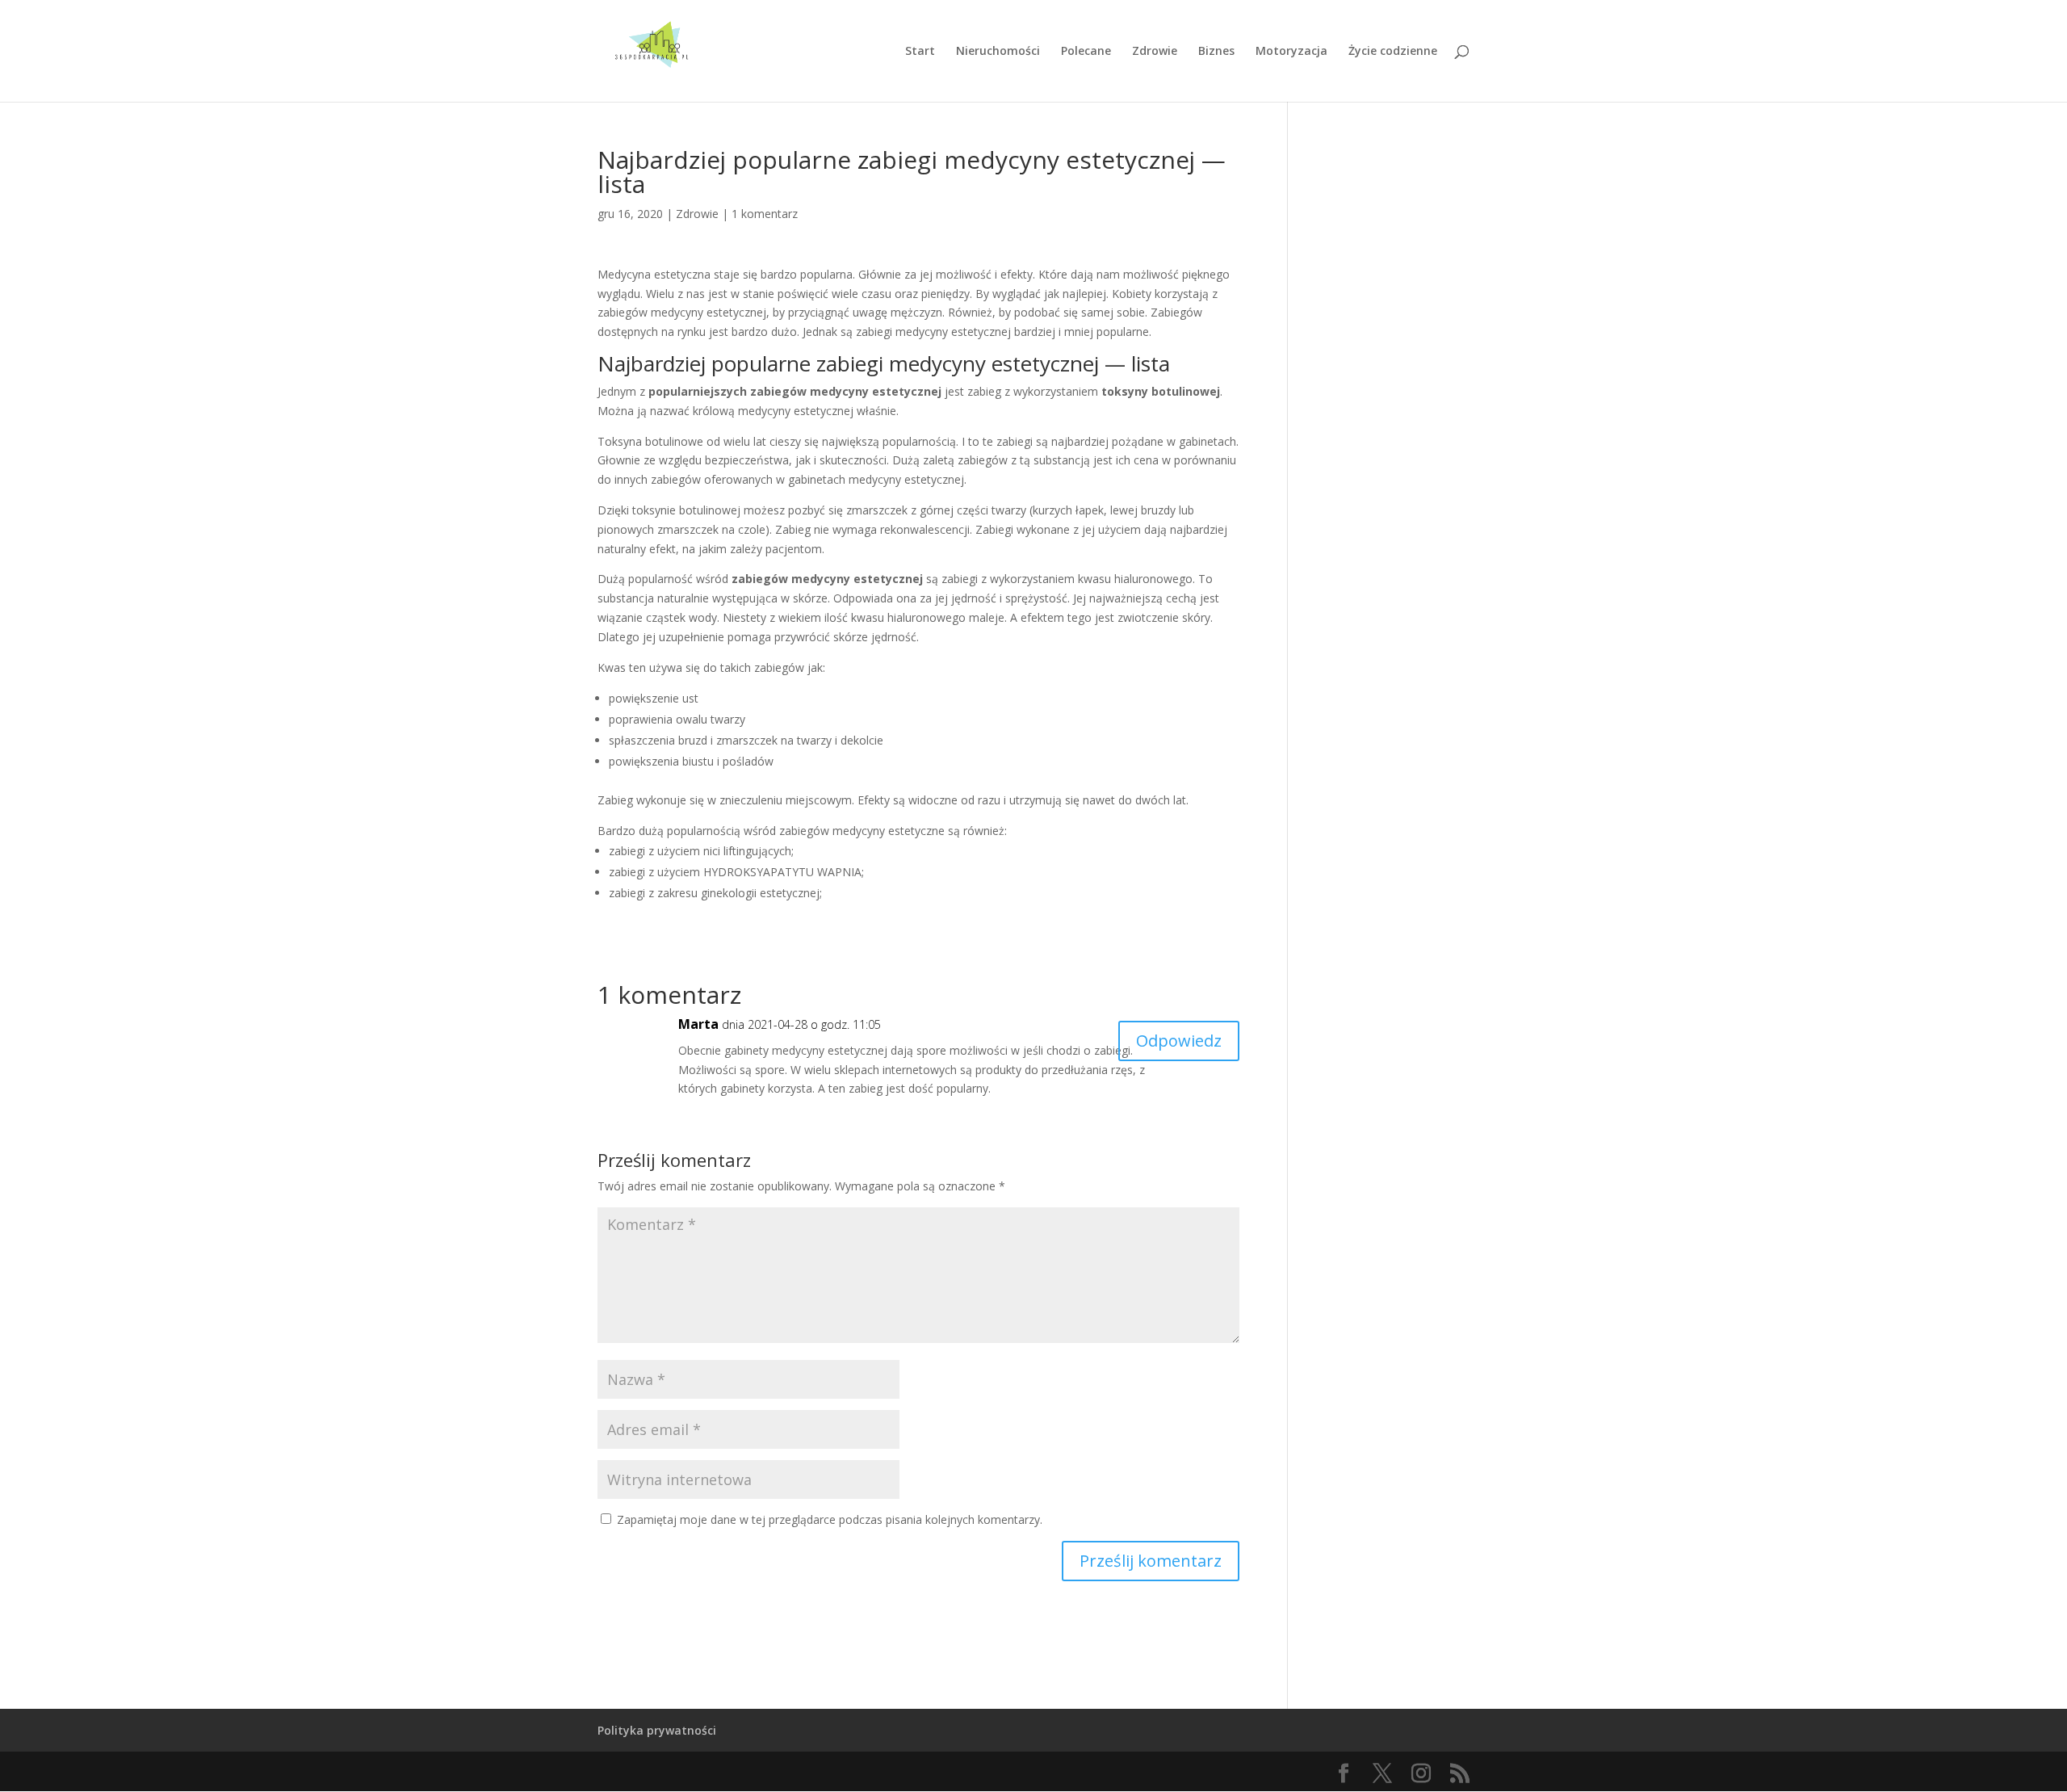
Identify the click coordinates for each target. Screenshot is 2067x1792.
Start (920, 52)
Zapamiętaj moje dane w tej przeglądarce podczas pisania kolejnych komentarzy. (830, 1519)
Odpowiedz (1179, 1041)
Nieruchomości (998, 52)
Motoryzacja (1291, 52)
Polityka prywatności (657, 1730)
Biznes (1216, 52)
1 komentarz (765, 214)
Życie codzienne (1393, 52)
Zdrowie (1155, 52)
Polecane (1086, 52)
